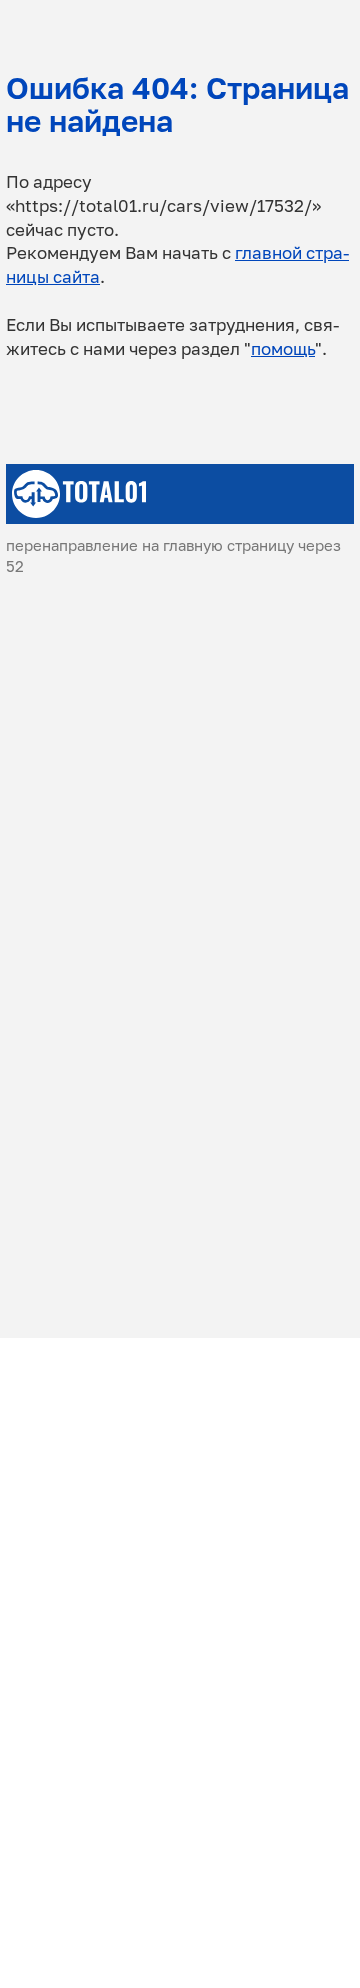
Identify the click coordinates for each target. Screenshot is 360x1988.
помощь (283, 348)
